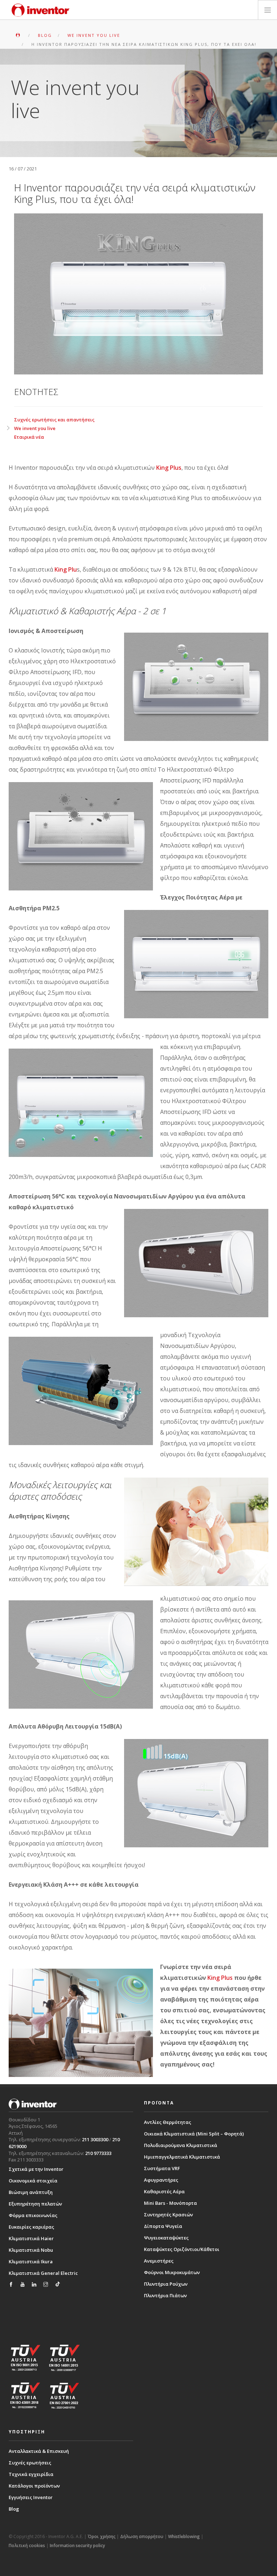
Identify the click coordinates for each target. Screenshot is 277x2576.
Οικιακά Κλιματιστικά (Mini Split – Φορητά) (194, 2134)
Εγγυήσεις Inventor (31, 2497)
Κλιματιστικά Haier (31, 2238)
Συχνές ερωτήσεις (30, 2463)
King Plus (169, 468)
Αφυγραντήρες (161, 2180)
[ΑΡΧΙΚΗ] (19, 35)
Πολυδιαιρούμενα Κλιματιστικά (181, 2145)
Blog (14, 2509)
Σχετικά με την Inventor (36, 2169)
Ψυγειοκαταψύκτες (166, 2238)
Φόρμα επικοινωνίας (33, 2215)
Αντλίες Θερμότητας (168, 2122)
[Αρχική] (41, 10)
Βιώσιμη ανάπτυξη (31, 2192)
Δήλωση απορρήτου (142, 2536)
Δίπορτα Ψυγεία (163, 2226)
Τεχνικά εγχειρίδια (31, 2474)
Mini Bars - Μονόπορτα (170, 2203)
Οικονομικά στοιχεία (33, 2181)
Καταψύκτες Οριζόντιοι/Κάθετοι (182, 2249)
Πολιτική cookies (27, 2545)
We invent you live (35, 428)
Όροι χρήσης (102, 2536)
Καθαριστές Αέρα (164, 2191)
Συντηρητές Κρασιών (168, 2215)
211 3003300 (95, 2139)
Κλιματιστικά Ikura (31, 2261)
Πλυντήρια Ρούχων (166, 2284)
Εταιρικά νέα (29, 437)
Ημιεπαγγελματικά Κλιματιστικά (182, 2157)
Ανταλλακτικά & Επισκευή (39, 2451)
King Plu (66, 569)
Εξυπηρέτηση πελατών (35, 2204)
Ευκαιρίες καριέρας (31, 2227)
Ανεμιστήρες (159, 2261)
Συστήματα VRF (162, 2168)
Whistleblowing (184, 2536)
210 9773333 (98, 2153)
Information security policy (77, 2545)
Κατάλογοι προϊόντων (34, 2486)
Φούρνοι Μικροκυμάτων (172, 2272)
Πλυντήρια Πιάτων (165, 2295)
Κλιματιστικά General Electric (43, 2273)
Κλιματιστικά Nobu (31, 2250)
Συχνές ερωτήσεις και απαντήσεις (54, 420)
